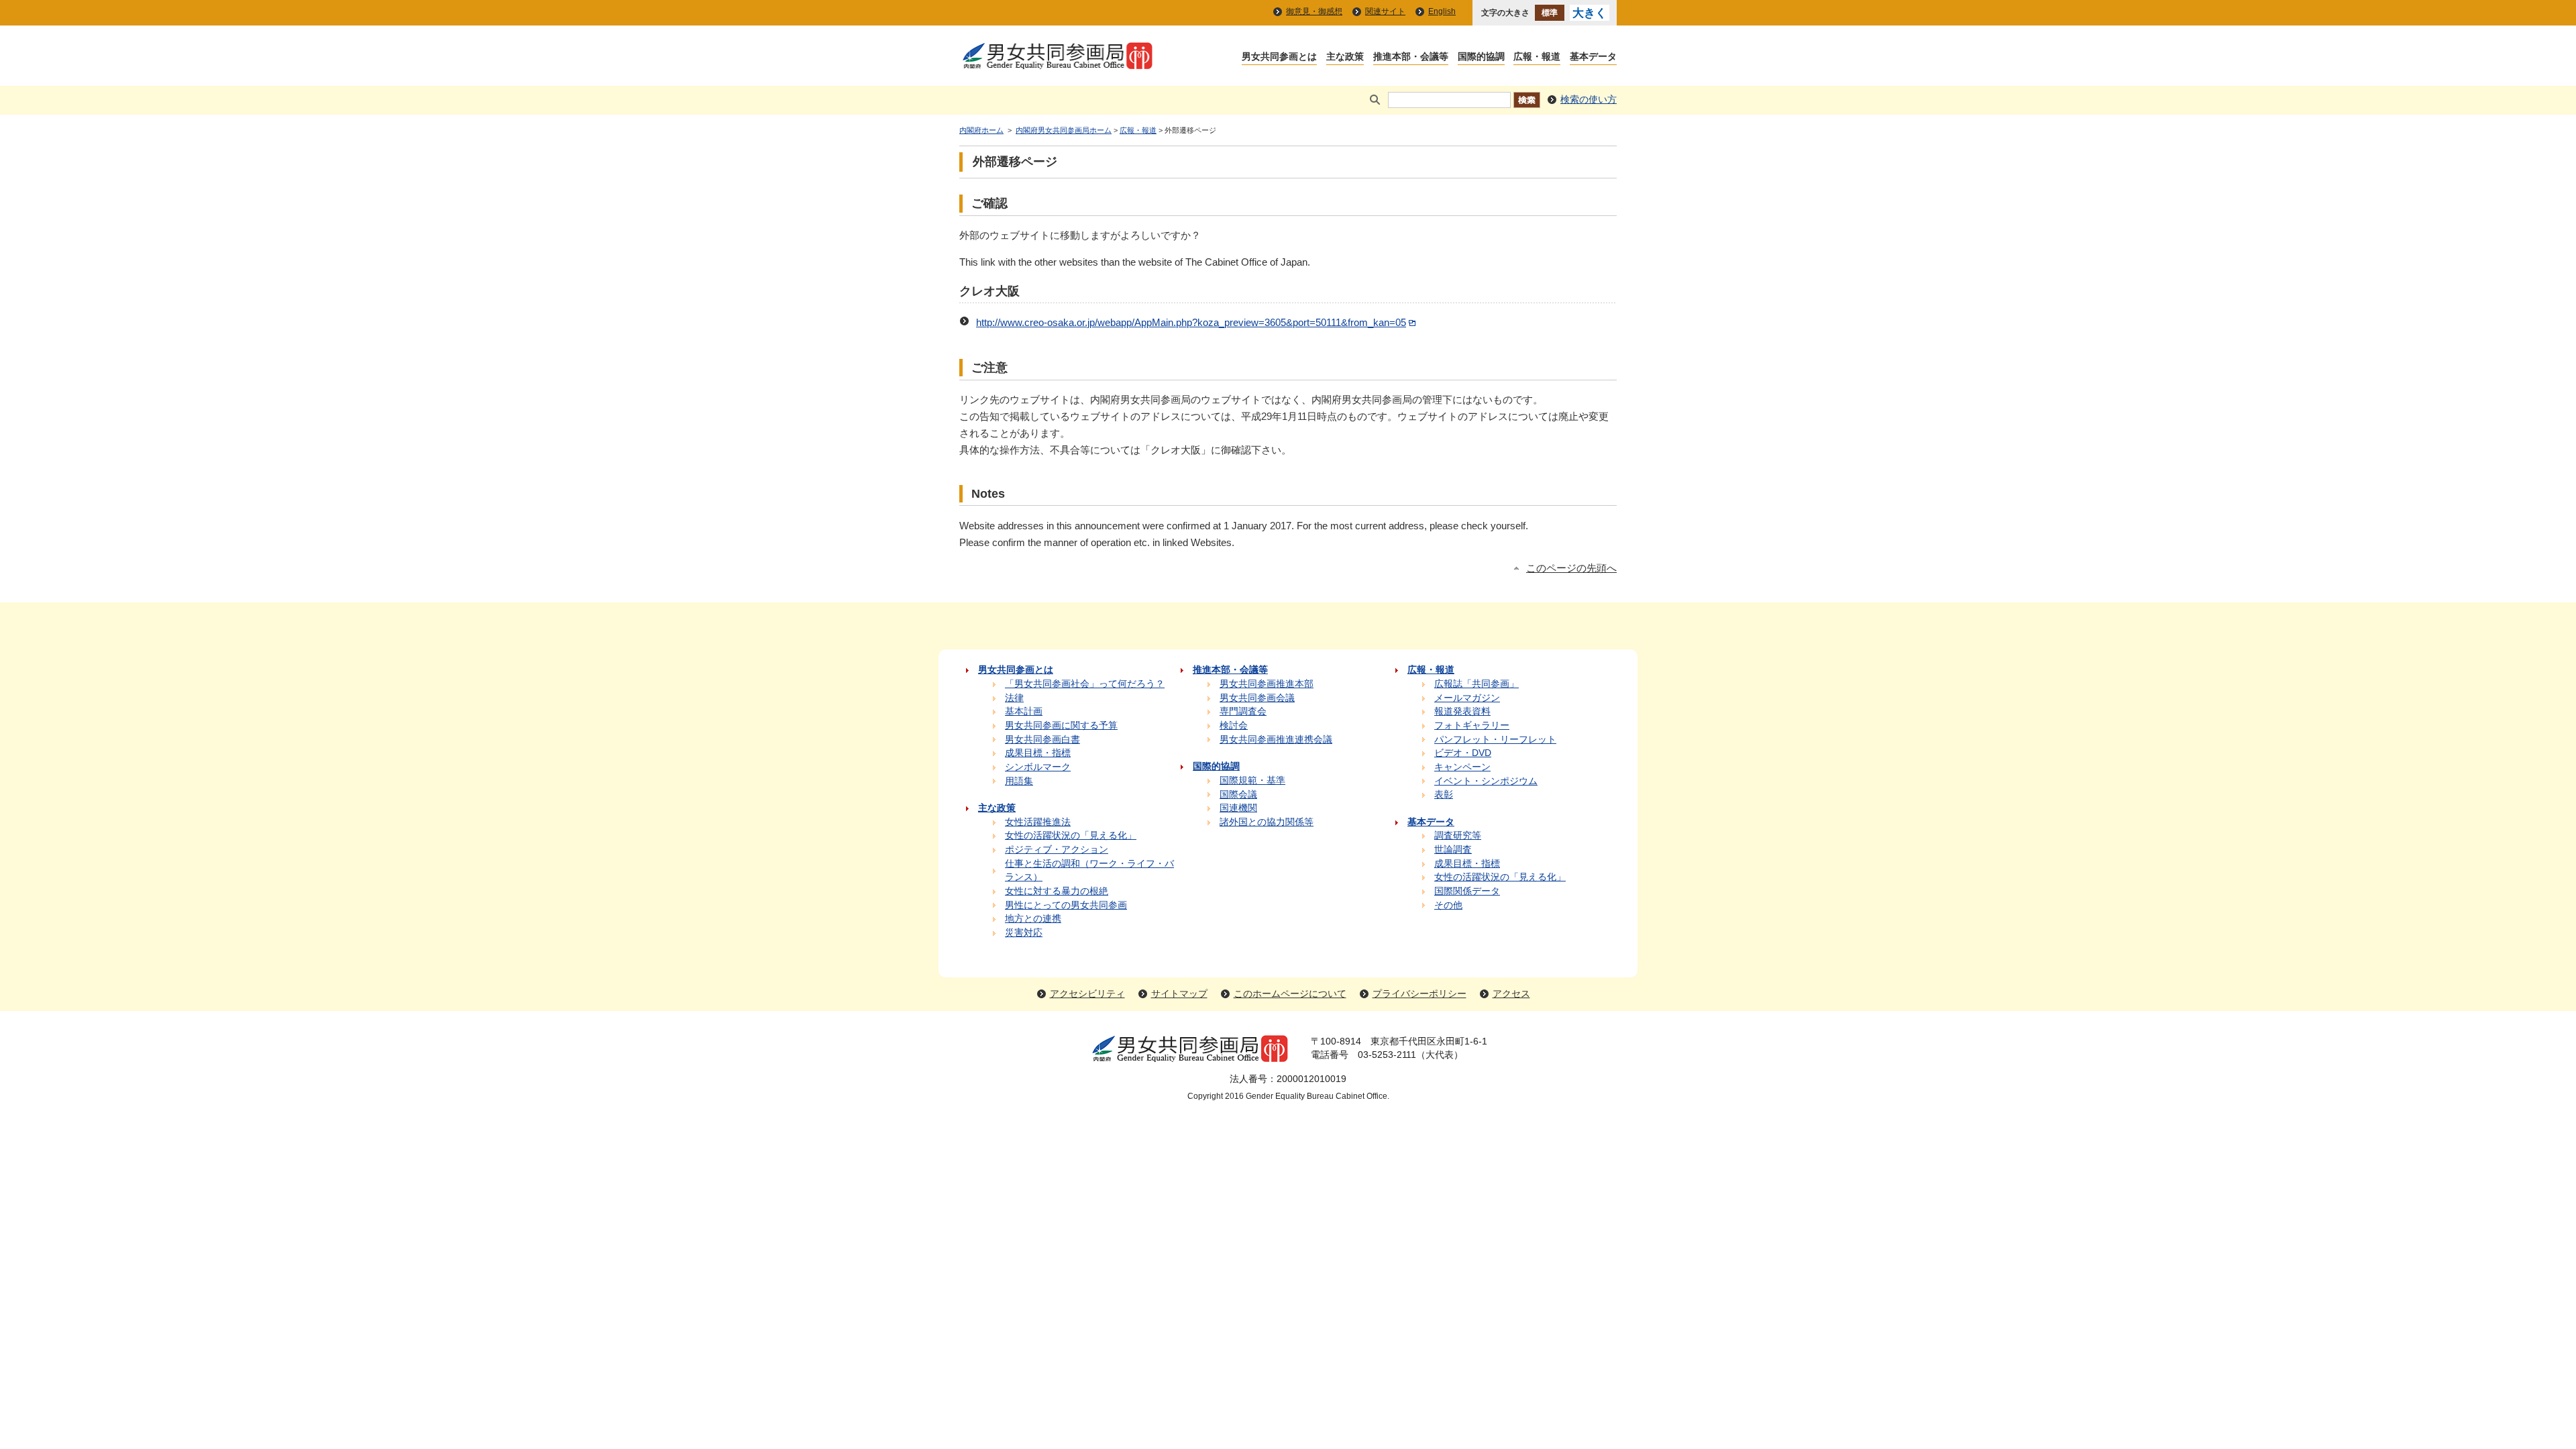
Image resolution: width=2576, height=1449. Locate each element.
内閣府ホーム (981, 130)
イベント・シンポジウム (1486, 781)
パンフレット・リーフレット (1495, 740)
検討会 (1234, 726)
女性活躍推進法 (1038, 822)
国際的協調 (1481, 57)
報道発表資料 (1462, 711)
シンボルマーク (1038, 767)
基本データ (1593, 57)
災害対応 (1024, 933)
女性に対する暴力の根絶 (1057, 891)
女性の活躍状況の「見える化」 (1071, 836)
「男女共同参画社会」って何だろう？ (1085, 684)
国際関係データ (1467, 891)
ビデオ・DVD (1463, 753)
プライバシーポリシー (1419, 994)
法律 (1014, 698)
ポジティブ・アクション (1057, 850)
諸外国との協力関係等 (1267, 822)
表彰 (1444, 795)
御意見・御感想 (1314, 11)
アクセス (1511, 994)
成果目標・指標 (1038, 753)
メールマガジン (1467, 698)
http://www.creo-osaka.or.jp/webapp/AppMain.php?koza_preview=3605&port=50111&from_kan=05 (1191, 323)
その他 (1448, 905)
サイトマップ (1179, 994)
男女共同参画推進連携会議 (1276, 740)
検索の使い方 (1589, 100)
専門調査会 (1243, 711)
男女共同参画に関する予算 (1061, 726)
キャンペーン (1462, 767)
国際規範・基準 (1252, 781)
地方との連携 (1033, 919)
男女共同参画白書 (1042, 740)
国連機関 (1238, 808)
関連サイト (1385, 11)
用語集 (1019, 781)
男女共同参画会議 (1257, 698)
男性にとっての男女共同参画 (1066, 905)
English (1442, 11)
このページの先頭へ (1571, 568)
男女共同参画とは (1279, 57)
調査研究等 (1458, 836)
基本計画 (1024, 711)
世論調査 (1453, 850)
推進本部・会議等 (1411, 57)
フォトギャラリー (1472, 726)
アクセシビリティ (1087, 994)
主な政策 (1345, 57)
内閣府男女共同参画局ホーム (1064, 130)
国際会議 (1238, 795)
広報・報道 (1537, 57)
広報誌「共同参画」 (1477, 684)
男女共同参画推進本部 (1267, 684)
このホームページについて (1290, 994)
